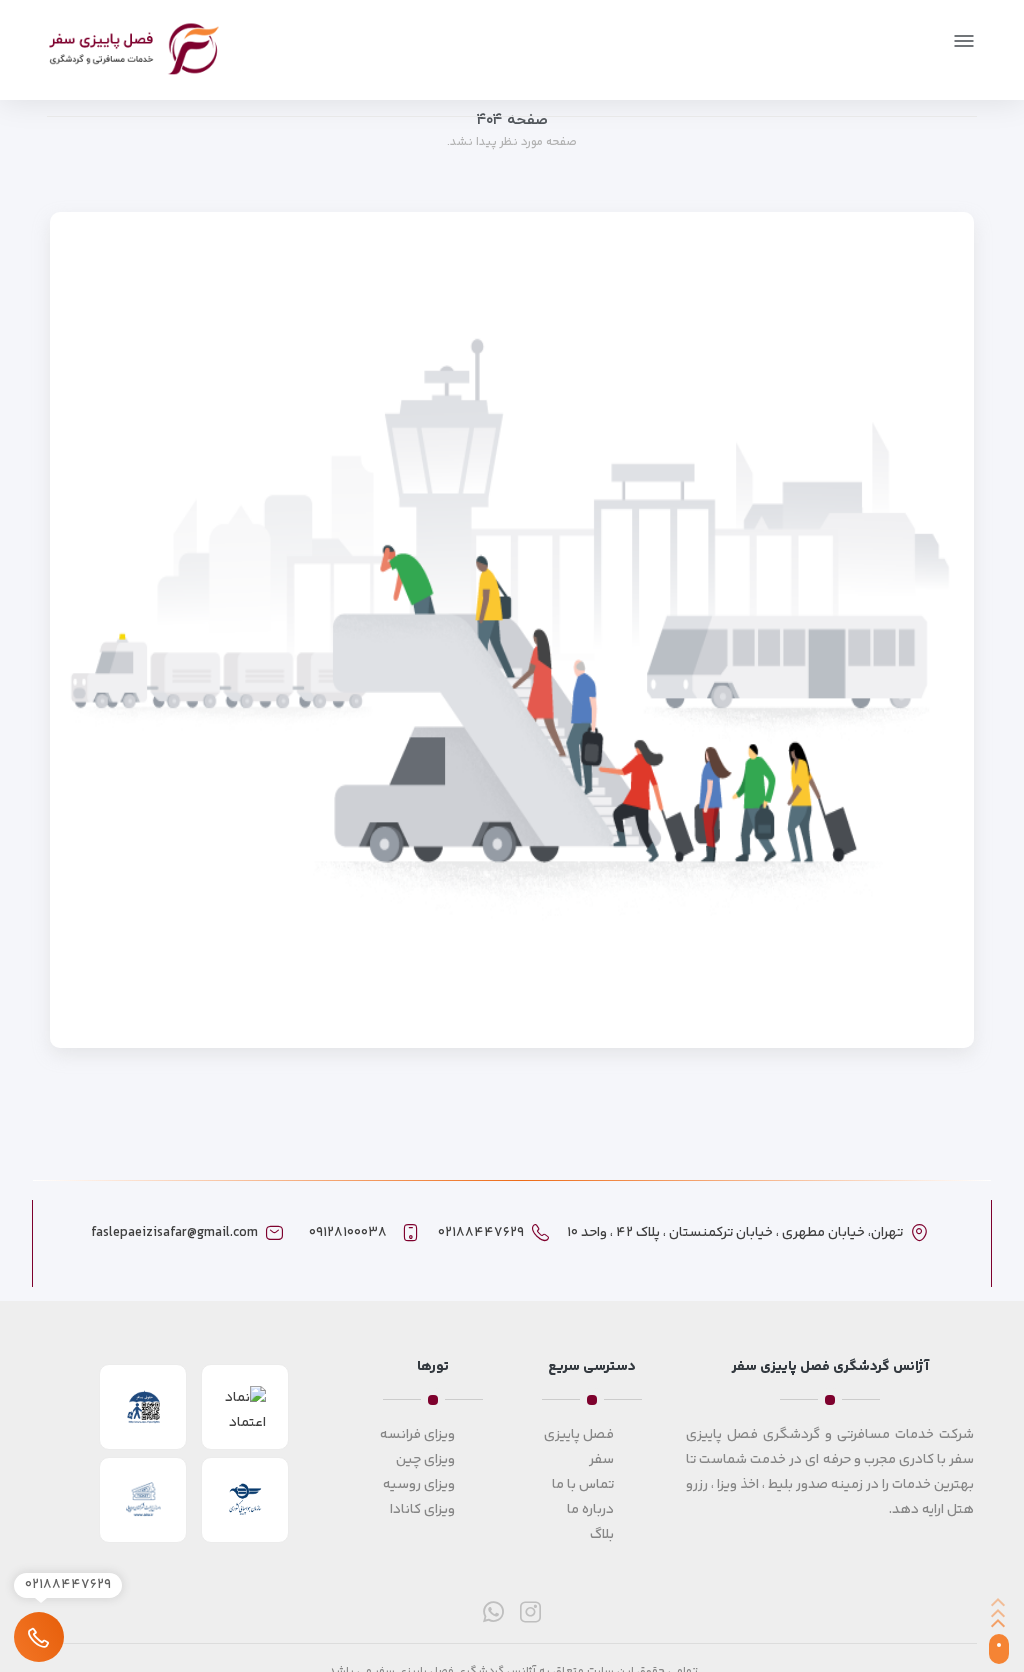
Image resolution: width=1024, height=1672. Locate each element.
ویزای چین (425, 1460)
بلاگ (602, 1535)
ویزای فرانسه (417, 1435)
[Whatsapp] (493, 1611)
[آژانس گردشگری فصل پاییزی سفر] (134, 48)
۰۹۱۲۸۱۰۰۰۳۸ (348, 1233)
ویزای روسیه (419, 1485)
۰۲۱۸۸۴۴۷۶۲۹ (481, 1233)
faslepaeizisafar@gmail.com (174, 1233)
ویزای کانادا (422, 1510)
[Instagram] (530, 1611)
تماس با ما (583, 1485)
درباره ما (590, 1510)
